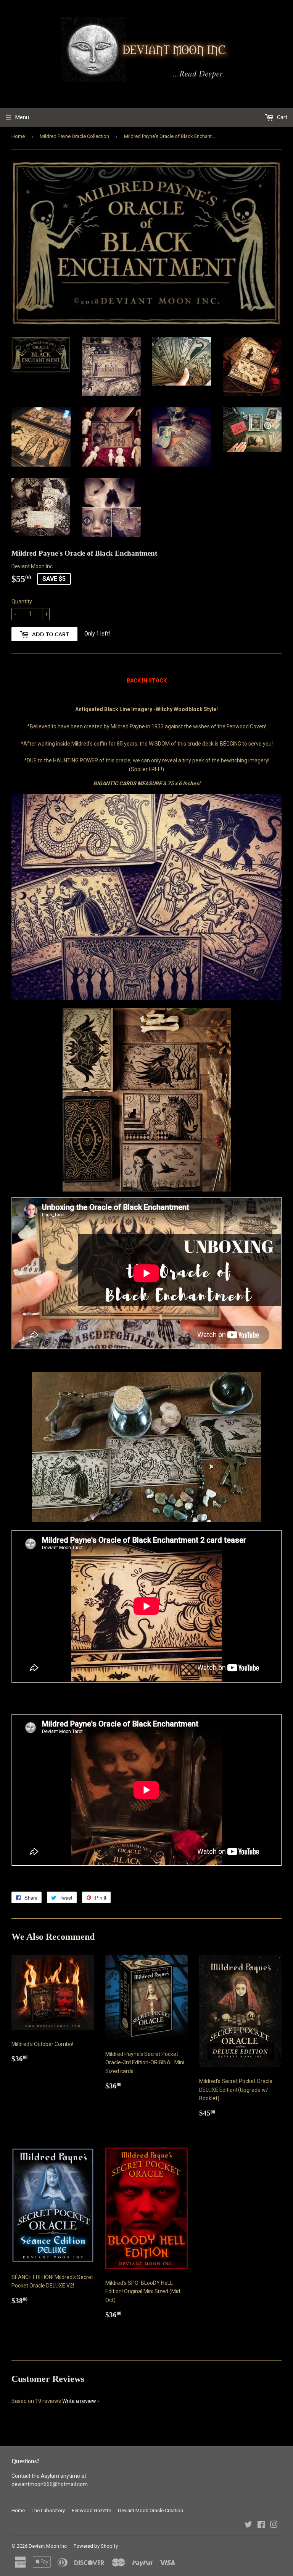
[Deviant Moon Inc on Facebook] (261, 2526)
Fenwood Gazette (91, 2510)
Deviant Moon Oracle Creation (151, 2510)
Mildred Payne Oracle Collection (74, 136)
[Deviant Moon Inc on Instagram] (274, 2526)
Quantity (22, 601)
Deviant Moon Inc (48, 2546)
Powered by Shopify (96, 2546)
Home (18, 136)
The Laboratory (48, 2510)
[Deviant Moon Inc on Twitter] (248, 2526)
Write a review (79, 2401)
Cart (282, 117)
